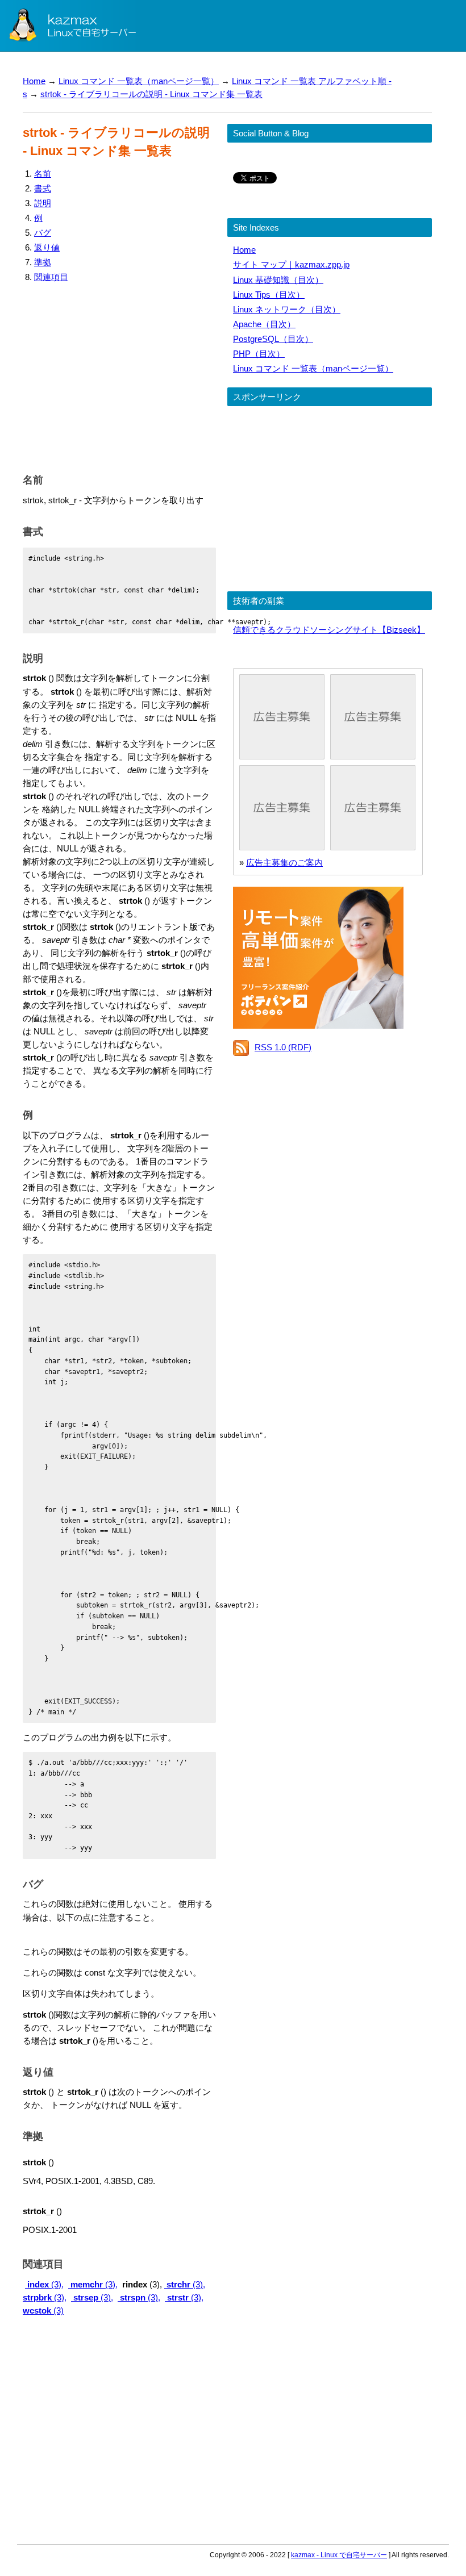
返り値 (47, 247)
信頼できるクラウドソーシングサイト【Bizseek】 (329, 630)
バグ (43, 233)
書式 (43, 188)
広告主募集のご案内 (284, 863)
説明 (43, 203)
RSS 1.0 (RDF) (283, 1047)
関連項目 (51, 277)
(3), (45, 2284)
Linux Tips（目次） (269, 295)
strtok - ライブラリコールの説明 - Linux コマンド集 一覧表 (151, 94)
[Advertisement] (119, 375)
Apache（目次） (264, 324)
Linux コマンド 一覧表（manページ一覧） (139, 81)
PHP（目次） (259, 354)
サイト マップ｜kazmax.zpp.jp (291, 264)
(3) (43, 2310)
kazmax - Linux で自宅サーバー (339, 2555)
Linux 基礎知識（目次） (278, 280)
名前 (43, 174)
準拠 (43, 262)
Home (34, 81)
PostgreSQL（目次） (273, 339)
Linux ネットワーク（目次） (287, 309)
